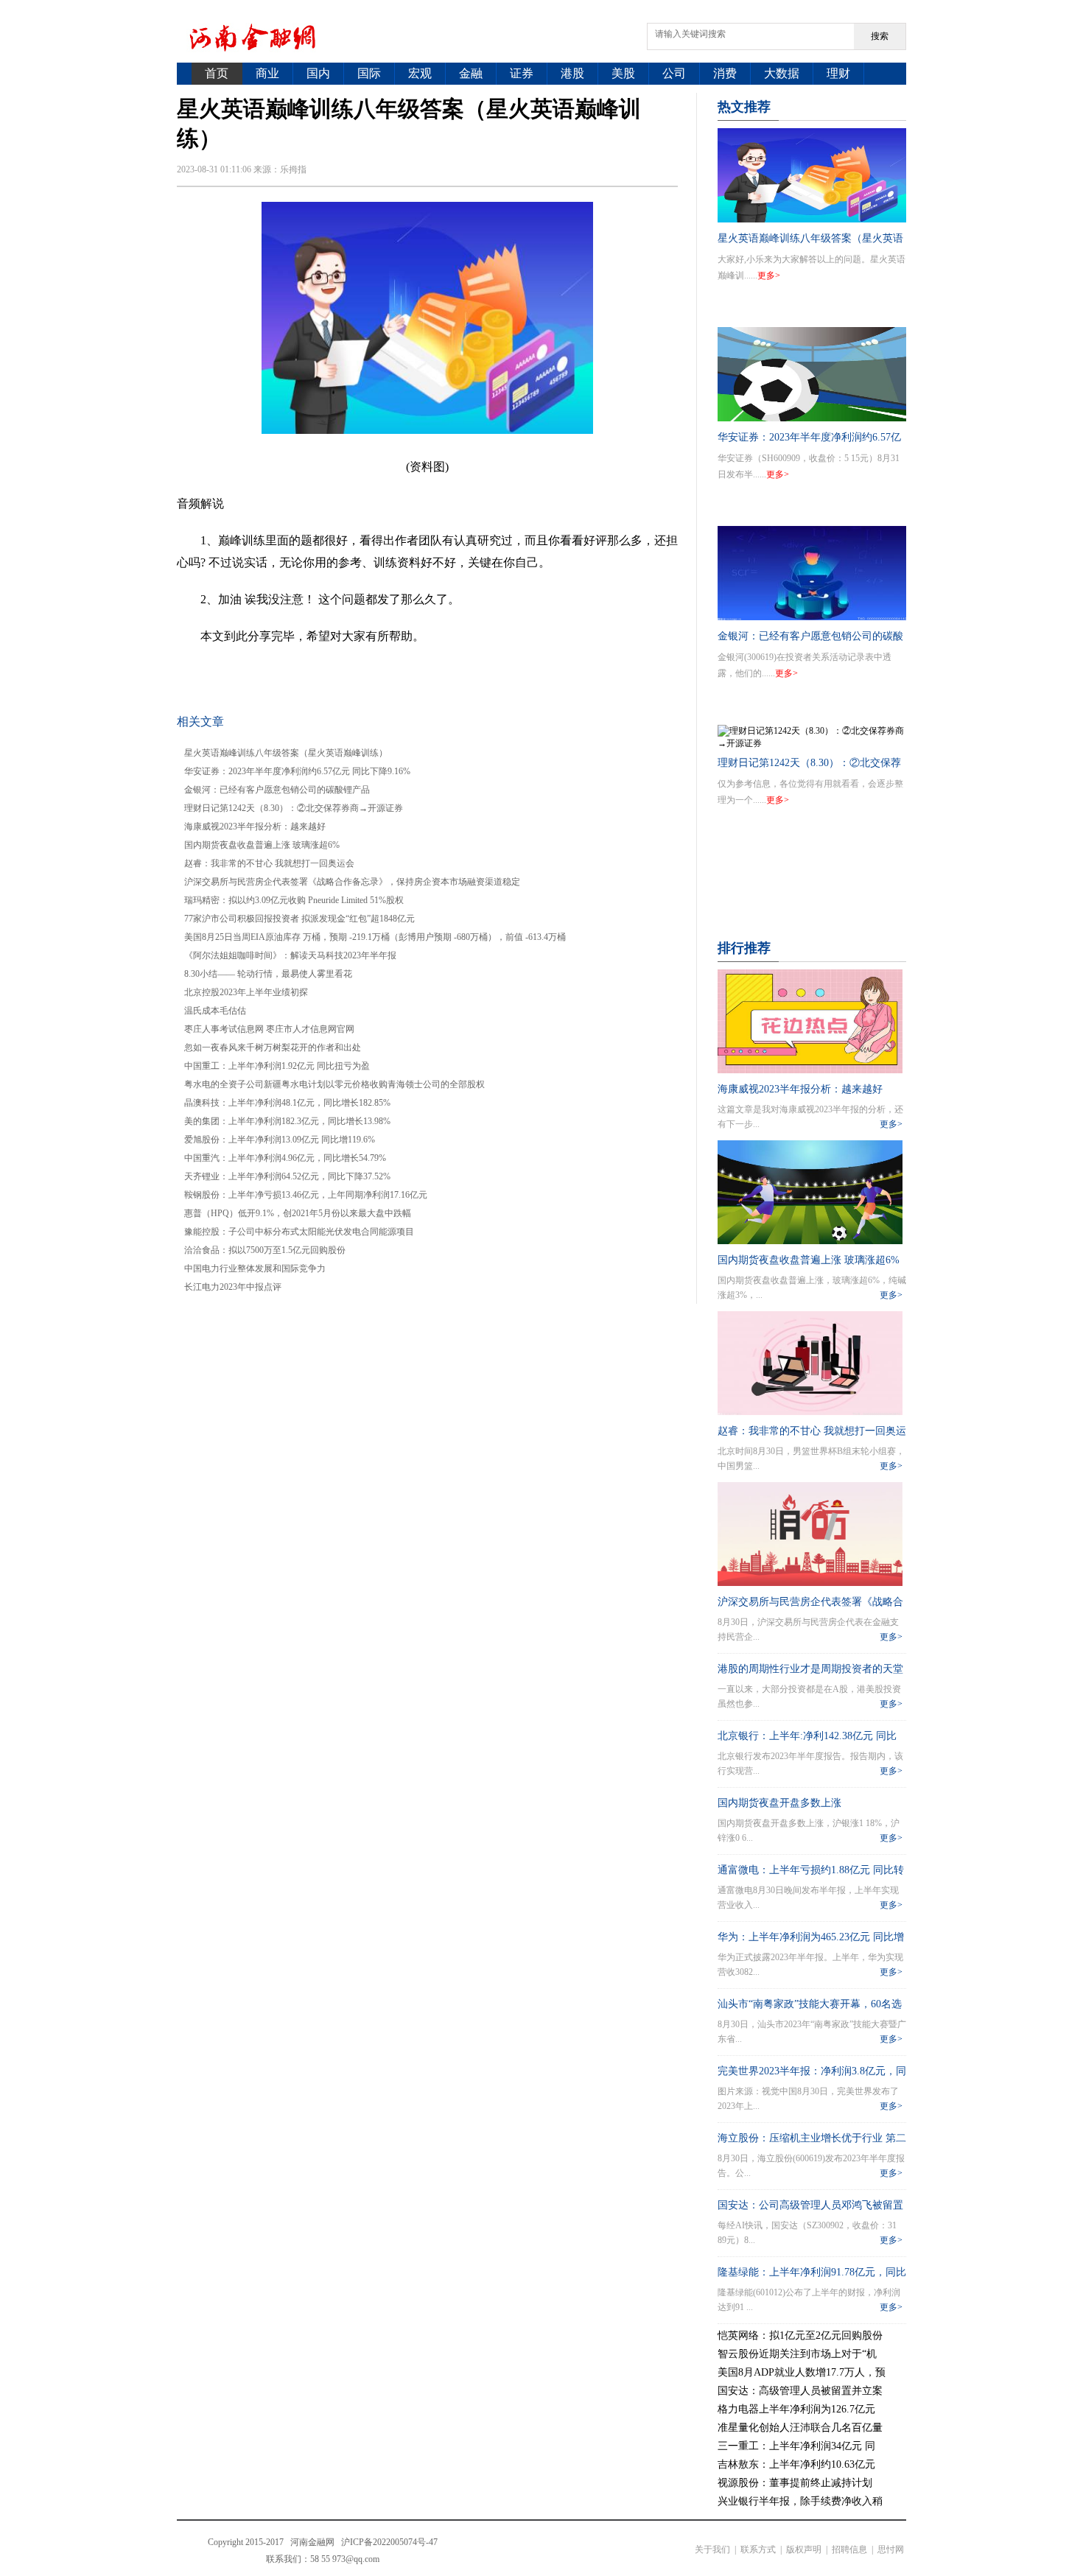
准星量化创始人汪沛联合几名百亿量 (800, 2428)
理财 (838, 73)
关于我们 (712, 2549)
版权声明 (804, 2549)
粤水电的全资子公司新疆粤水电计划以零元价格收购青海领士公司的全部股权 (334, 1084)
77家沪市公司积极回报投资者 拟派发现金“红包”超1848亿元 (299, 919)
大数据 (782, 73)
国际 (369, 73)
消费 (725, 73)
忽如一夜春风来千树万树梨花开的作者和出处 (273, 1047)
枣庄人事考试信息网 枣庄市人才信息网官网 (269, 1029)
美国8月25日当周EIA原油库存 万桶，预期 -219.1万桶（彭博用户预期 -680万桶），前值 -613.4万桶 (375, 937)
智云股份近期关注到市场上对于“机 (797, 2354)
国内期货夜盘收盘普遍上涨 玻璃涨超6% (262, 845)
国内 (318, 73)
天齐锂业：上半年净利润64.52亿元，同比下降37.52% (287, 1176)
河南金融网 (312, 2542)
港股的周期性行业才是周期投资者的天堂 (810, 1669)
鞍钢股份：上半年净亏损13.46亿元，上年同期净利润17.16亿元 (306, 1195)
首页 (217, 73)
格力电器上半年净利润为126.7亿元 (796, 2409)
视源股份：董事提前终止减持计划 (795, 2483)
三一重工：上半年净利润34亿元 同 (796, 2446)
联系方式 (758, 2549)
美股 (623, 73)
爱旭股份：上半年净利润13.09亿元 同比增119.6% (280, 1140)
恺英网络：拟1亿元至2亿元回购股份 (800, 2335)
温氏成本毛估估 (215, 1011)
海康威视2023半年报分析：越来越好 (255, 827)
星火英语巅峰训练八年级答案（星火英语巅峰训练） (286, 753)
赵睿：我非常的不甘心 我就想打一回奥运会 (269, 863)
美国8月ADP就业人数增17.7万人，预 (802, 2372)
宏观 (420, 73)
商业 (267, 73)
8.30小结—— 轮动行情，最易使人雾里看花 (268, 974)
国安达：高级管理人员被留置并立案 (800, 2391)
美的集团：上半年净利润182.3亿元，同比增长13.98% (287, 1121)
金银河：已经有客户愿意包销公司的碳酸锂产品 (277, 790)
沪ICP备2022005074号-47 (389, 2542)
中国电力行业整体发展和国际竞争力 (255, 1268)
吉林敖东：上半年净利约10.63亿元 (796, 2464)
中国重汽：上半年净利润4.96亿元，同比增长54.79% (285, 1158)
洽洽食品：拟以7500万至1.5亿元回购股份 (265, 1250)
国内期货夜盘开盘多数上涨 (779, 1803)
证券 (522, 73)
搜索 (880, 36)
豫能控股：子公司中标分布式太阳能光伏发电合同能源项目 (299, 1232)
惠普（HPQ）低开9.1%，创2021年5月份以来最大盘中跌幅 (298, 1213)
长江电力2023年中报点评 (233, 1287)
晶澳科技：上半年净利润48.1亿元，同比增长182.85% (287, 1103)
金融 (471, 73)
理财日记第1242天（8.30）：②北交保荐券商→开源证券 (294, 808)
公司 (674, 73)
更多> (769, 276)
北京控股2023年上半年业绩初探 (246, 992)
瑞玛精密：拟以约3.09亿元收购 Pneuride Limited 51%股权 (294, 900)
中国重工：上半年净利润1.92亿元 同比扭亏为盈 (277, 1066)
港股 (572, 73)
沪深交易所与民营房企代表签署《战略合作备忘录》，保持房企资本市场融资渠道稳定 (352, 882)
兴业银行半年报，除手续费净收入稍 (800, 2501)
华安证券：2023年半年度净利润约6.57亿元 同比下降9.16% (297, 771)
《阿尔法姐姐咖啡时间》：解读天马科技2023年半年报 (290, 955)
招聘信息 (849, 2549)
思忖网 (891, 2549)
